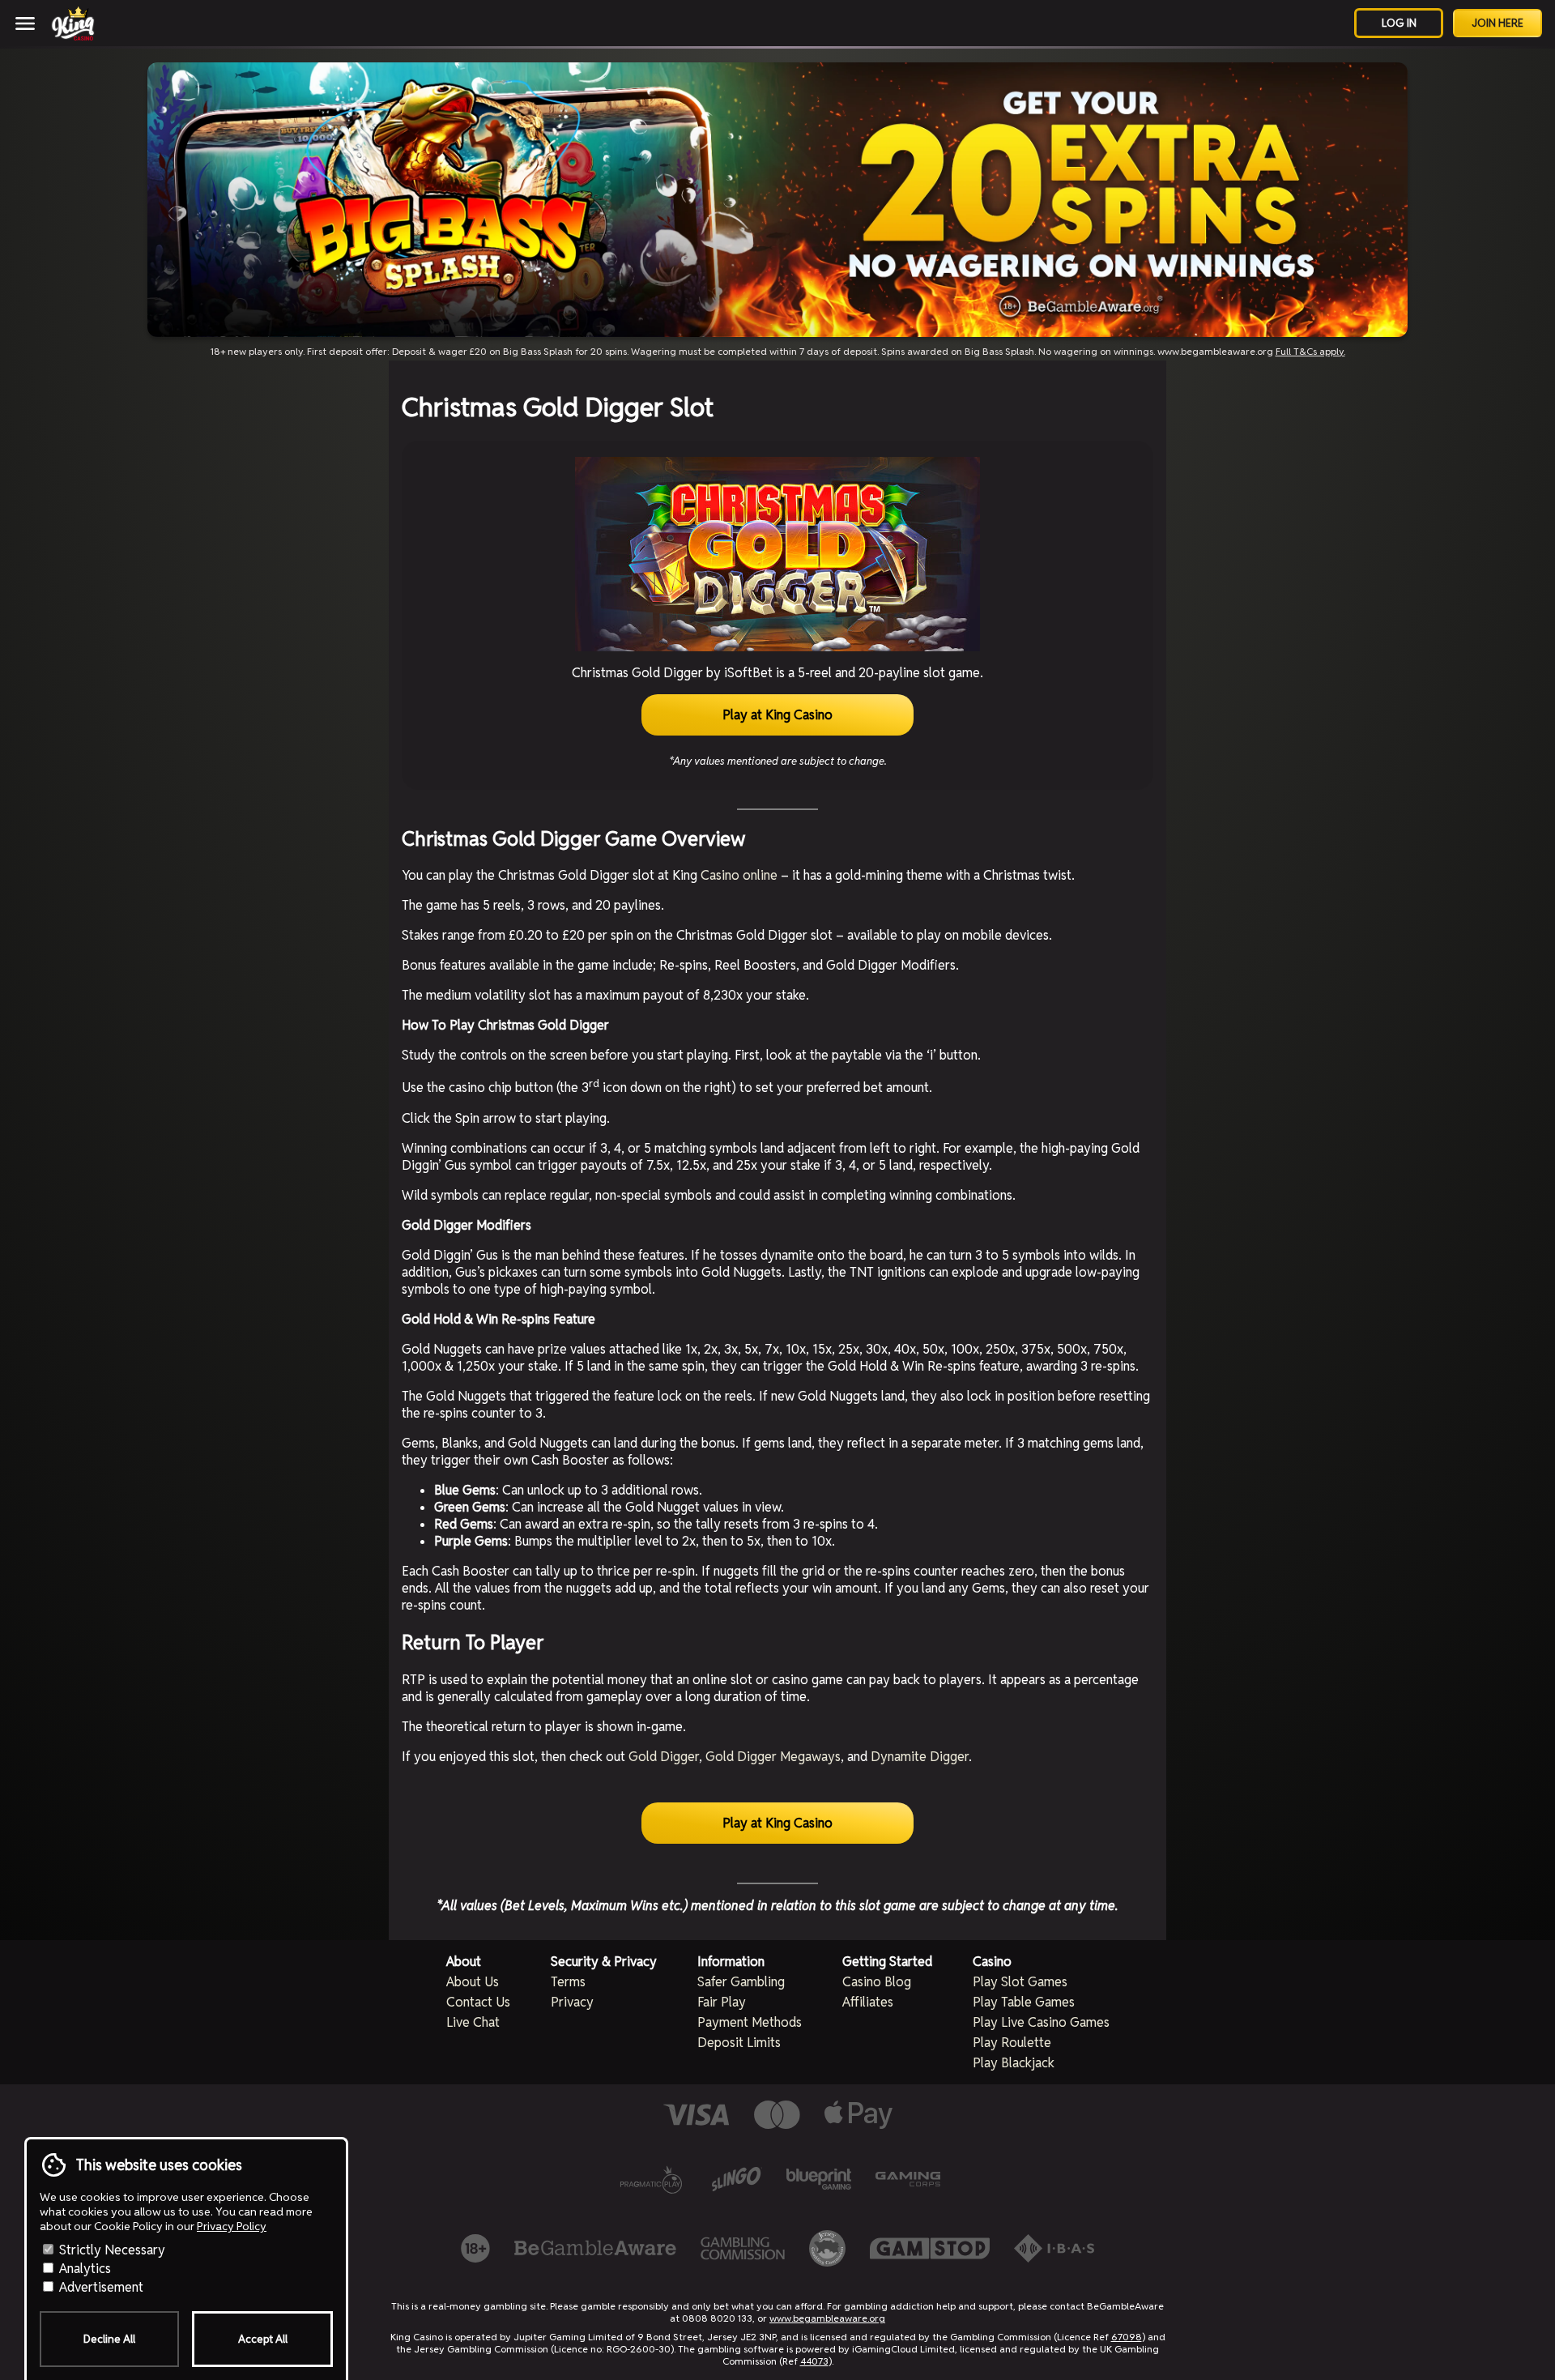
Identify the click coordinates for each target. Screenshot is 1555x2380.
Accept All (263, 2339)
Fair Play (722, 2002)
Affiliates (868, 2002)
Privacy (572, 2002)
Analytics (83, 2269)
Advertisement (100, 2287)
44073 (814, 2361)
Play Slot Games (1020, 1982)
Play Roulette (1012, 2043)
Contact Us (478, 2002)
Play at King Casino (777, 715)
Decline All (109, 2339)
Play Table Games (1024, 2002)
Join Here (1497, 23)
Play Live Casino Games (1041, 2022)
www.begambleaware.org (827, 2318)
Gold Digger (664, 1757)
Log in (1399, 23)
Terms (568, 1982)
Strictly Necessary (111, 2250)
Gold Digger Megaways (773, 1757)
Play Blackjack (1014, 2063)
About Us (473, 1982)
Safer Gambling (741, 1982)
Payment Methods (750, 2022)
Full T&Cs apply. (1310, 351)
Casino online (739, 875)
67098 (1127, 2337)
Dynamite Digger (920, 1757)
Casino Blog (877, 1982)
